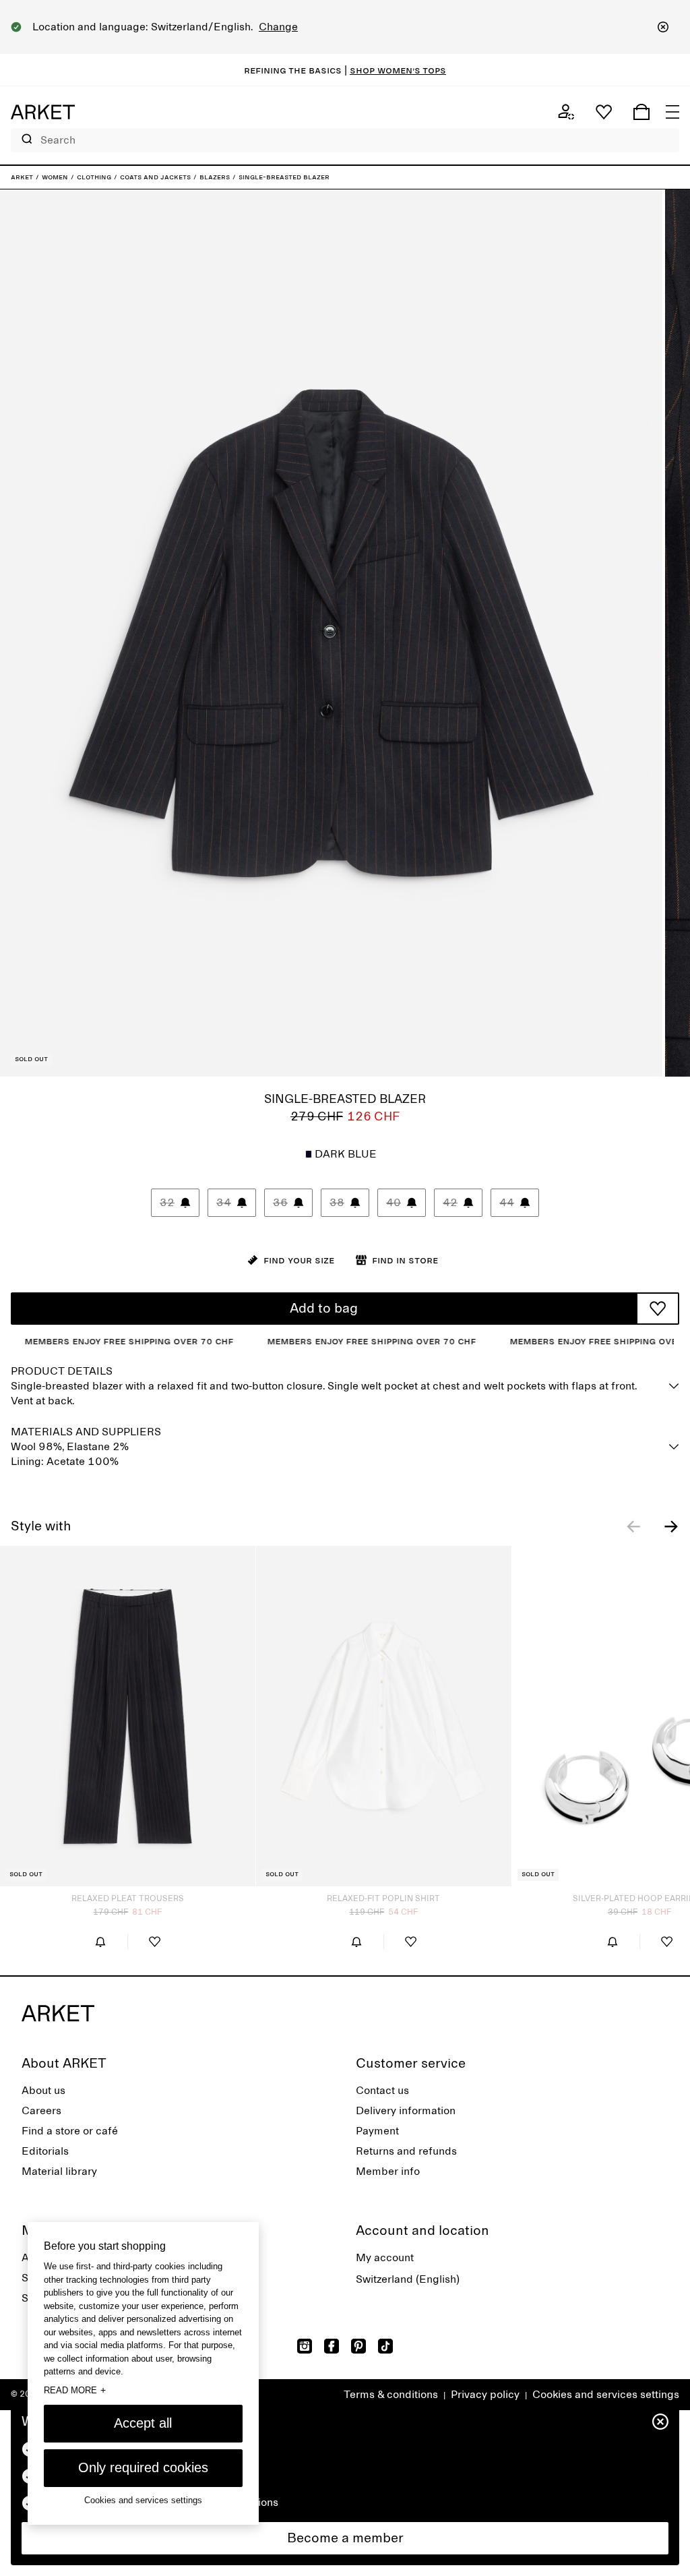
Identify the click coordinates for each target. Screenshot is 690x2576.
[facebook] (332, 2346)
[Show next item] (671, 1526)
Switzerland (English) (408, 2279)
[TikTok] (385, 2346)
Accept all (143, 2423)
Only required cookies (143, 2467)
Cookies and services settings (606, 2395)
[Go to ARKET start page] (43, 112)
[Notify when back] (100, 1942)
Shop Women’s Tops (398, 70)
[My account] (566, 112)
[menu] (672, 112)
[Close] (663, 27)
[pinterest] (358, 2346)
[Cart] (641, 112)
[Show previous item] (633, 1526)
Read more (75, 2390)
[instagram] (305, 2346)
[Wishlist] (604, 112)
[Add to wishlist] (658, 1309)
